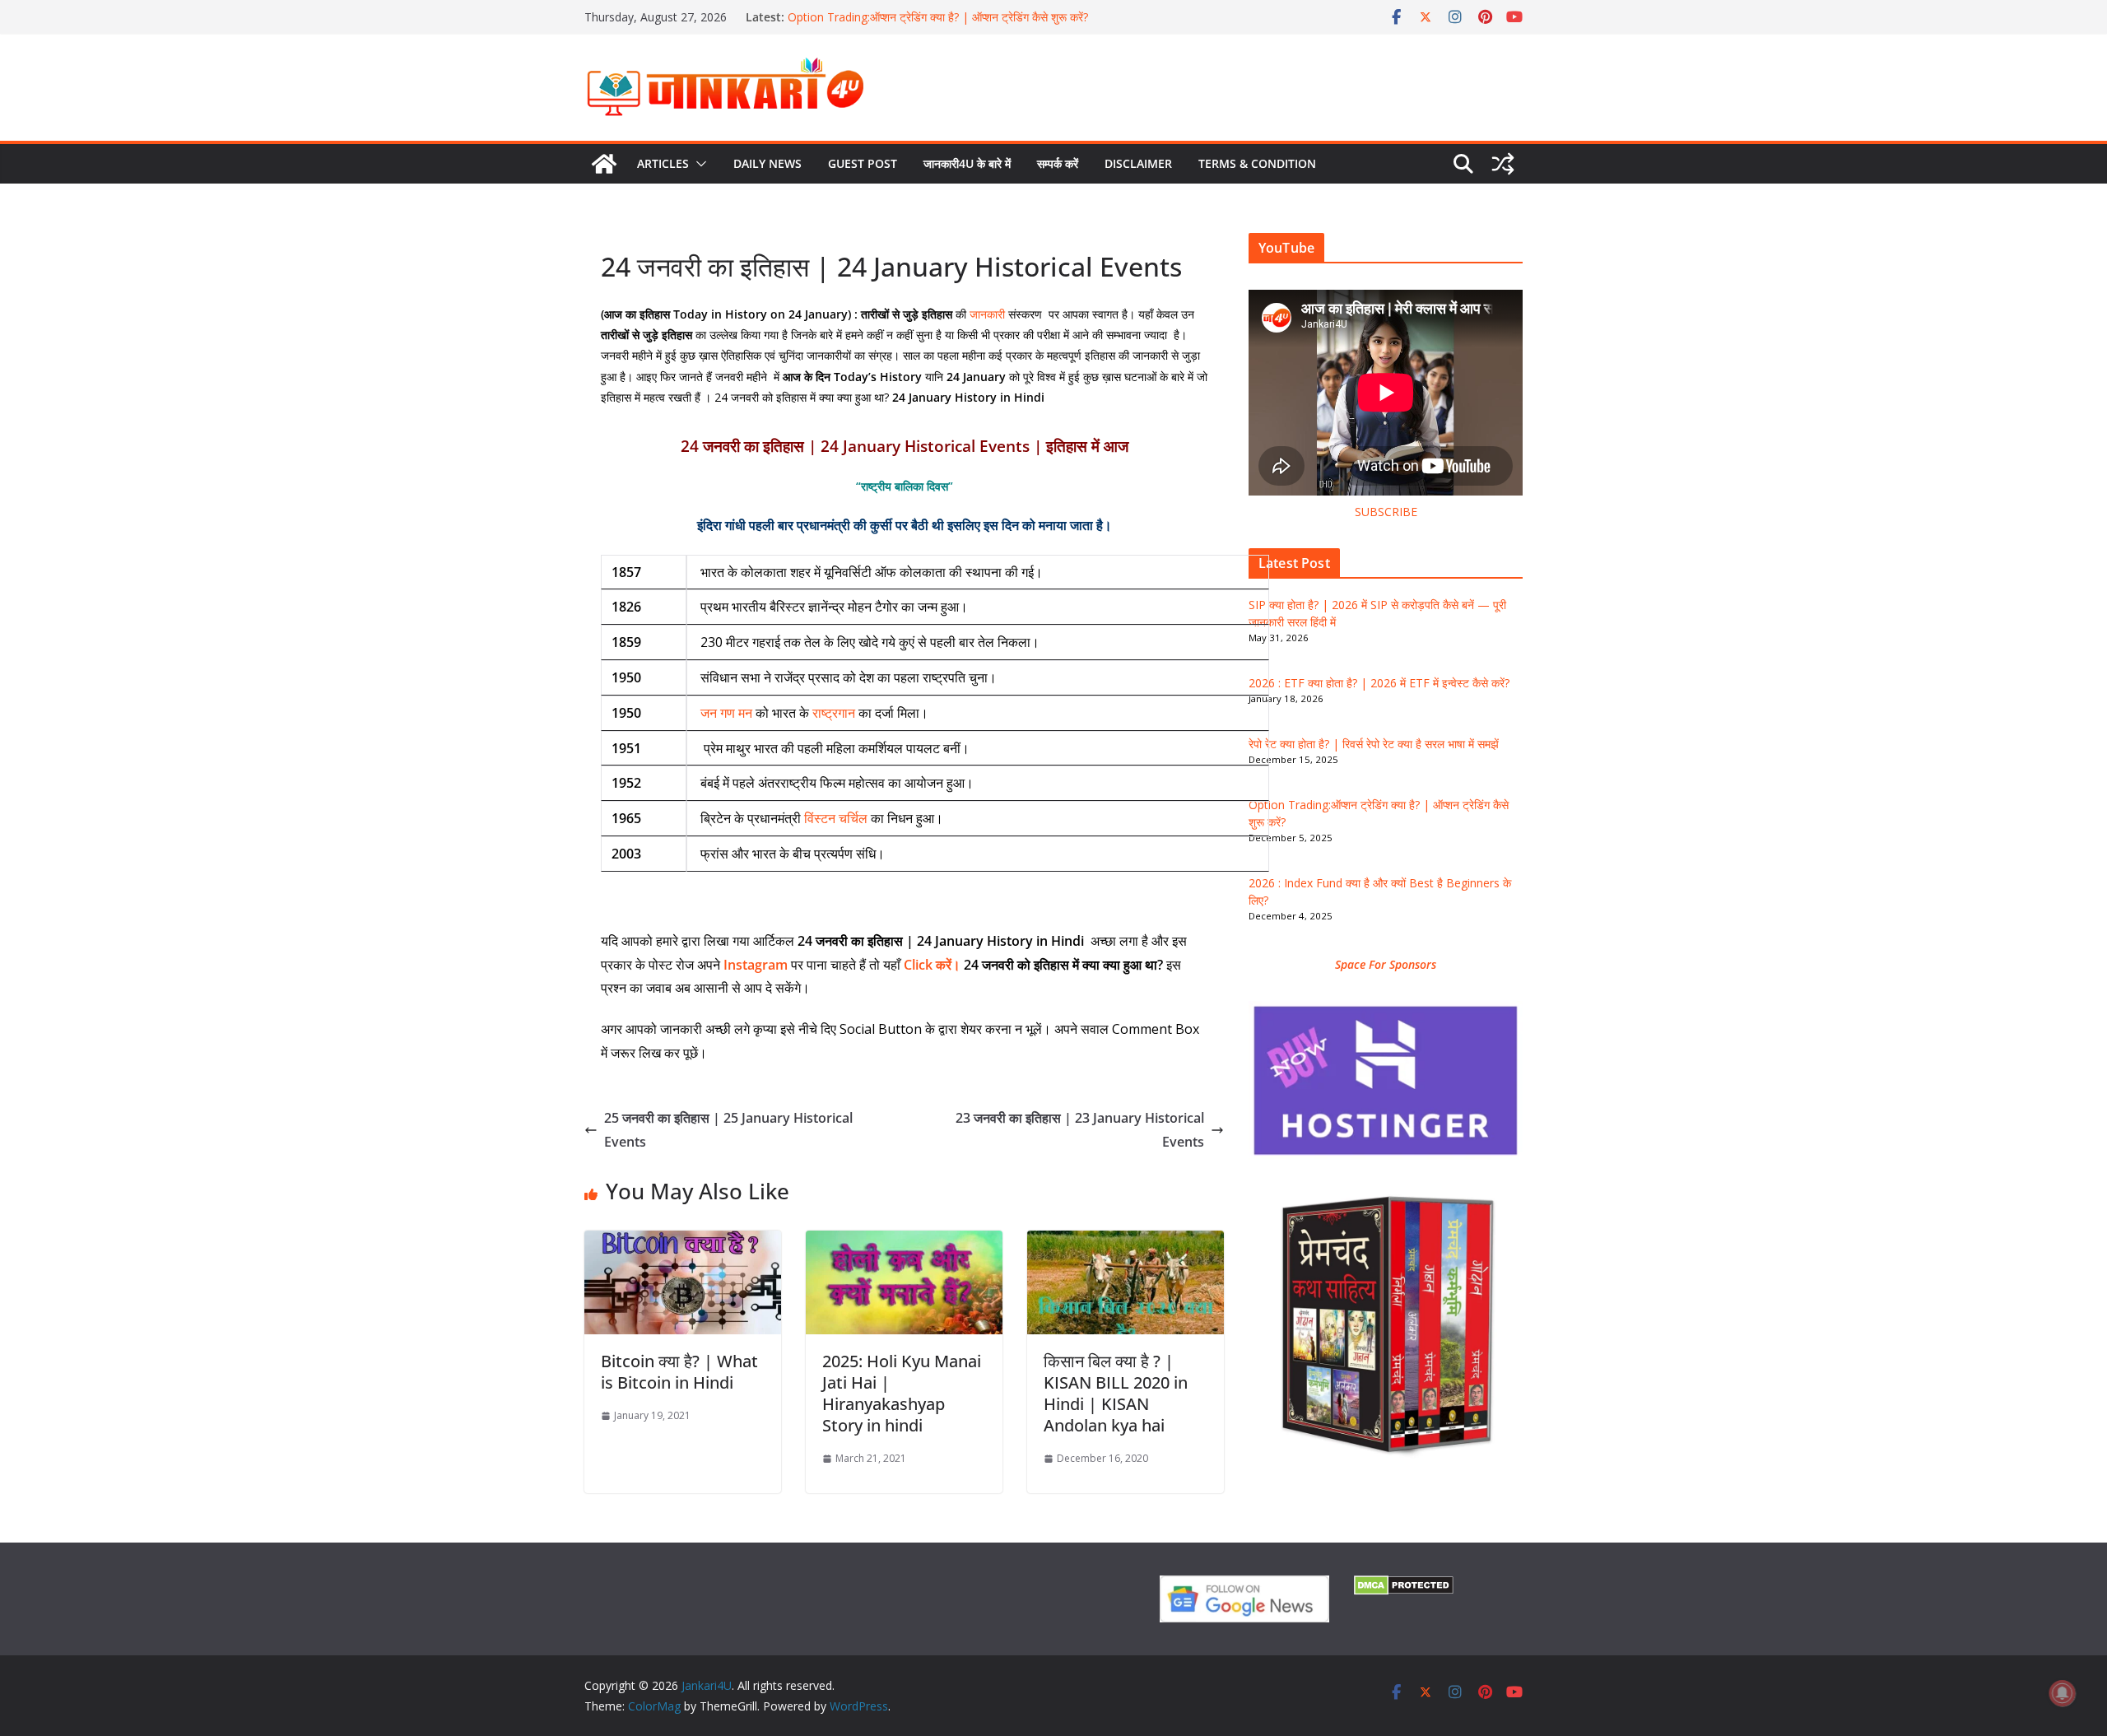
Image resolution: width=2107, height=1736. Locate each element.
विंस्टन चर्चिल (836, 818)
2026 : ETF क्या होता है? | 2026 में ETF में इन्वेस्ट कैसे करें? (1379, 683)
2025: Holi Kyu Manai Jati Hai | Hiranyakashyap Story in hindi (902, 1393)
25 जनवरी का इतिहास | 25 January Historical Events (728, 1130)
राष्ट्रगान (834, 713)
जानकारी (987, 314)
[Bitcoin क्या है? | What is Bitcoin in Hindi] (683, 1242)
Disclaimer (1138, 163)
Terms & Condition (1257, 163)
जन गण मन (726, 713)
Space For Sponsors (1386, 964)
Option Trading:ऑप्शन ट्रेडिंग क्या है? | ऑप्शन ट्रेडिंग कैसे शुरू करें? (938, 17)
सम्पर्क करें (1058, 163)
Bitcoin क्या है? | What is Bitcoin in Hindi (679, 1372)
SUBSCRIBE (1386, 512)
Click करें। (932, 965)
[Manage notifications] (2063, 1693)
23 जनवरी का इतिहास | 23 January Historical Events (1080, 1130)
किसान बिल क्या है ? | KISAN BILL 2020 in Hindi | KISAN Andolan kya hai (1116, 1393)
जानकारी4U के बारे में (967, 163)
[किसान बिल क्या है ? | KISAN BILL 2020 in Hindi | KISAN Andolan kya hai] (1126, 1242)
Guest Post (863, 163)
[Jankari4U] (604, 164)
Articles (663, 163)
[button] (698, 164)
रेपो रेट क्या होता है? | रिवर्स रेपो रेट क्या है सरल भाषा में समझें (1374, 744)
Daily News (767, 163)
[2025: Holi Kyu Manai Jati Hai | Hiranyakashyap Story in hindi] (904, 1242)
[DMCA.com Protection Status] (1404, 1586)
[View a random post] (1503, 164)
